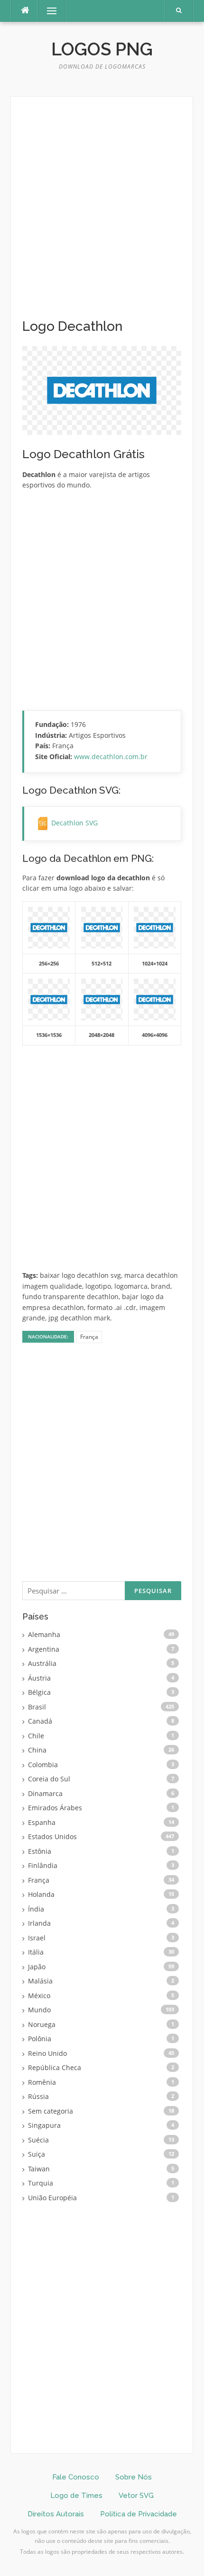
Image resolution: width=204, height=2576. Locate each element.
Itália (36, 1952)
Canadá (40, 1721)
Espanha (42, 1822)
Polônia (40, 2039)
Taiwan (39, 2169)
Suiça (37, 2154)
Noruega (42, 2024)
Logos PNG (102, 49)
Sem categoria (51, 2111)
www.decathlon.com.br (111, 757)
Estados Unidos (52, 1837)
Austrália (42, 1663)
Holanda (41, 1894)
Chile (36, 1736)
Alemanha (44, 1634)
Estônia (40, 1851)
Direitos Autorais (56, 2514)
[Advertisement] (102, 213)
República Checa (55, 2067)
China (37, 1750)
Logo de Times (76, 2496)
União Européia (52, 2198)
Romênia (42, 2082)
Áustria (39, 1678)
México (39, 1996)
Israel (37, 1938)
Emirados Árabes (55, 1808)
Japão (37, 1967)
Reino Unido (47, 2053)
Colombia (43, 1765)
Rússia (38, 2096)
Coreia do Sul (49, 1779)
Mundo (39, 2010)
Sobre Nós (134, 2477)
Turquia (41, 2183)
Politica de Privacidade (139, 2514)
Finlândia (43, 1865)
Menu (48, 11)
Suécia (38, 2140)
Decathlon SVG (74, 823)
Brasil (37, 1707)
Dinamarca (45, 1793)
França (89, 1337)
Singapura (44, 2125)
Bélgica (39, 1692)
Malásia (40, 1981)
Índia (36, 1909)
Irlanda (39, 1923)
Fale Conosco (76, 2477)
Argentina (44, 1649)
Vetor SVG (136, 2496)
